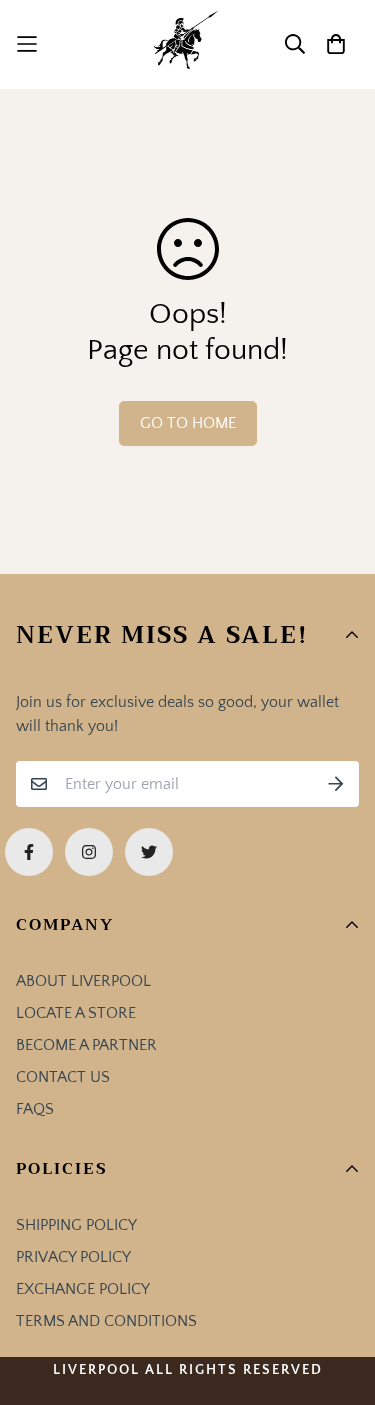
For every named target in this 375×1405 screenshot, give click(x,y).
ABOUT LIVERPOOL (83, 981)
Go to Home (188, 423)
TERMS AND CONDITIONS (106, 1321)
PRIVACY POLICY (73, 1257)
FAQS (35, 1109)
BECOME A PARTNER (86, 1045)
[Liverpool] (187, 44)
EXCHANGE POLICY (83, 1289)
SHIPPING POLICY (76, 1225)
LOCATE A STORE (76, 1013)
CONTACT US (63, 1077)
